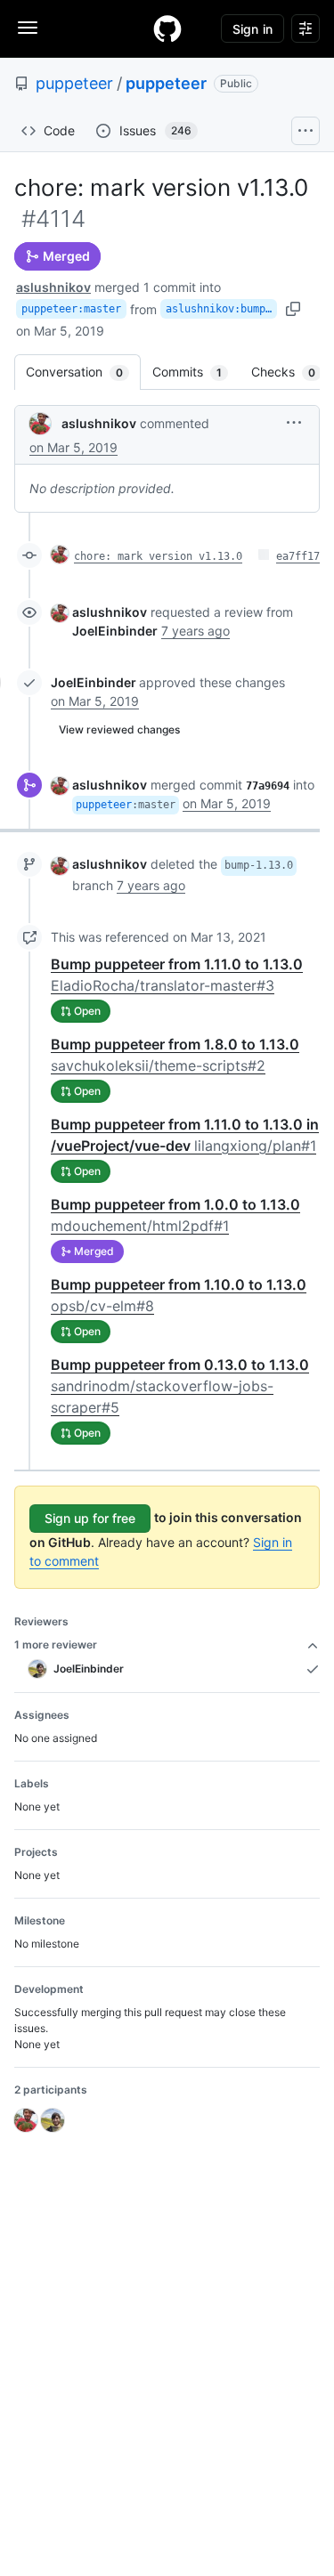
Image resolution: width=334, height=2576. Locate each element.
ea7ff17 (298, 556)
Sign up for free (90, 1518)
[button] (294, 422)
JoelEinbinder (94, 682)
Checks (292, 372)
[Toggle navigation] (28, 28)
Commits (196, 372)
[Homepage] (167, 28)
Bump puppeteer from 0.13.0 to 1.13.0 (180, 1386)
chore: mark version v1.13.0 (158, 556)
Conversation (83, 372)
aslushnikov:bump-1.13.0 (221, 309)
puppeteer (74, 83)
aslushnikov (53, 287)
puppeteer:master (71, 309)
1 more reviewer (56, 1644)
